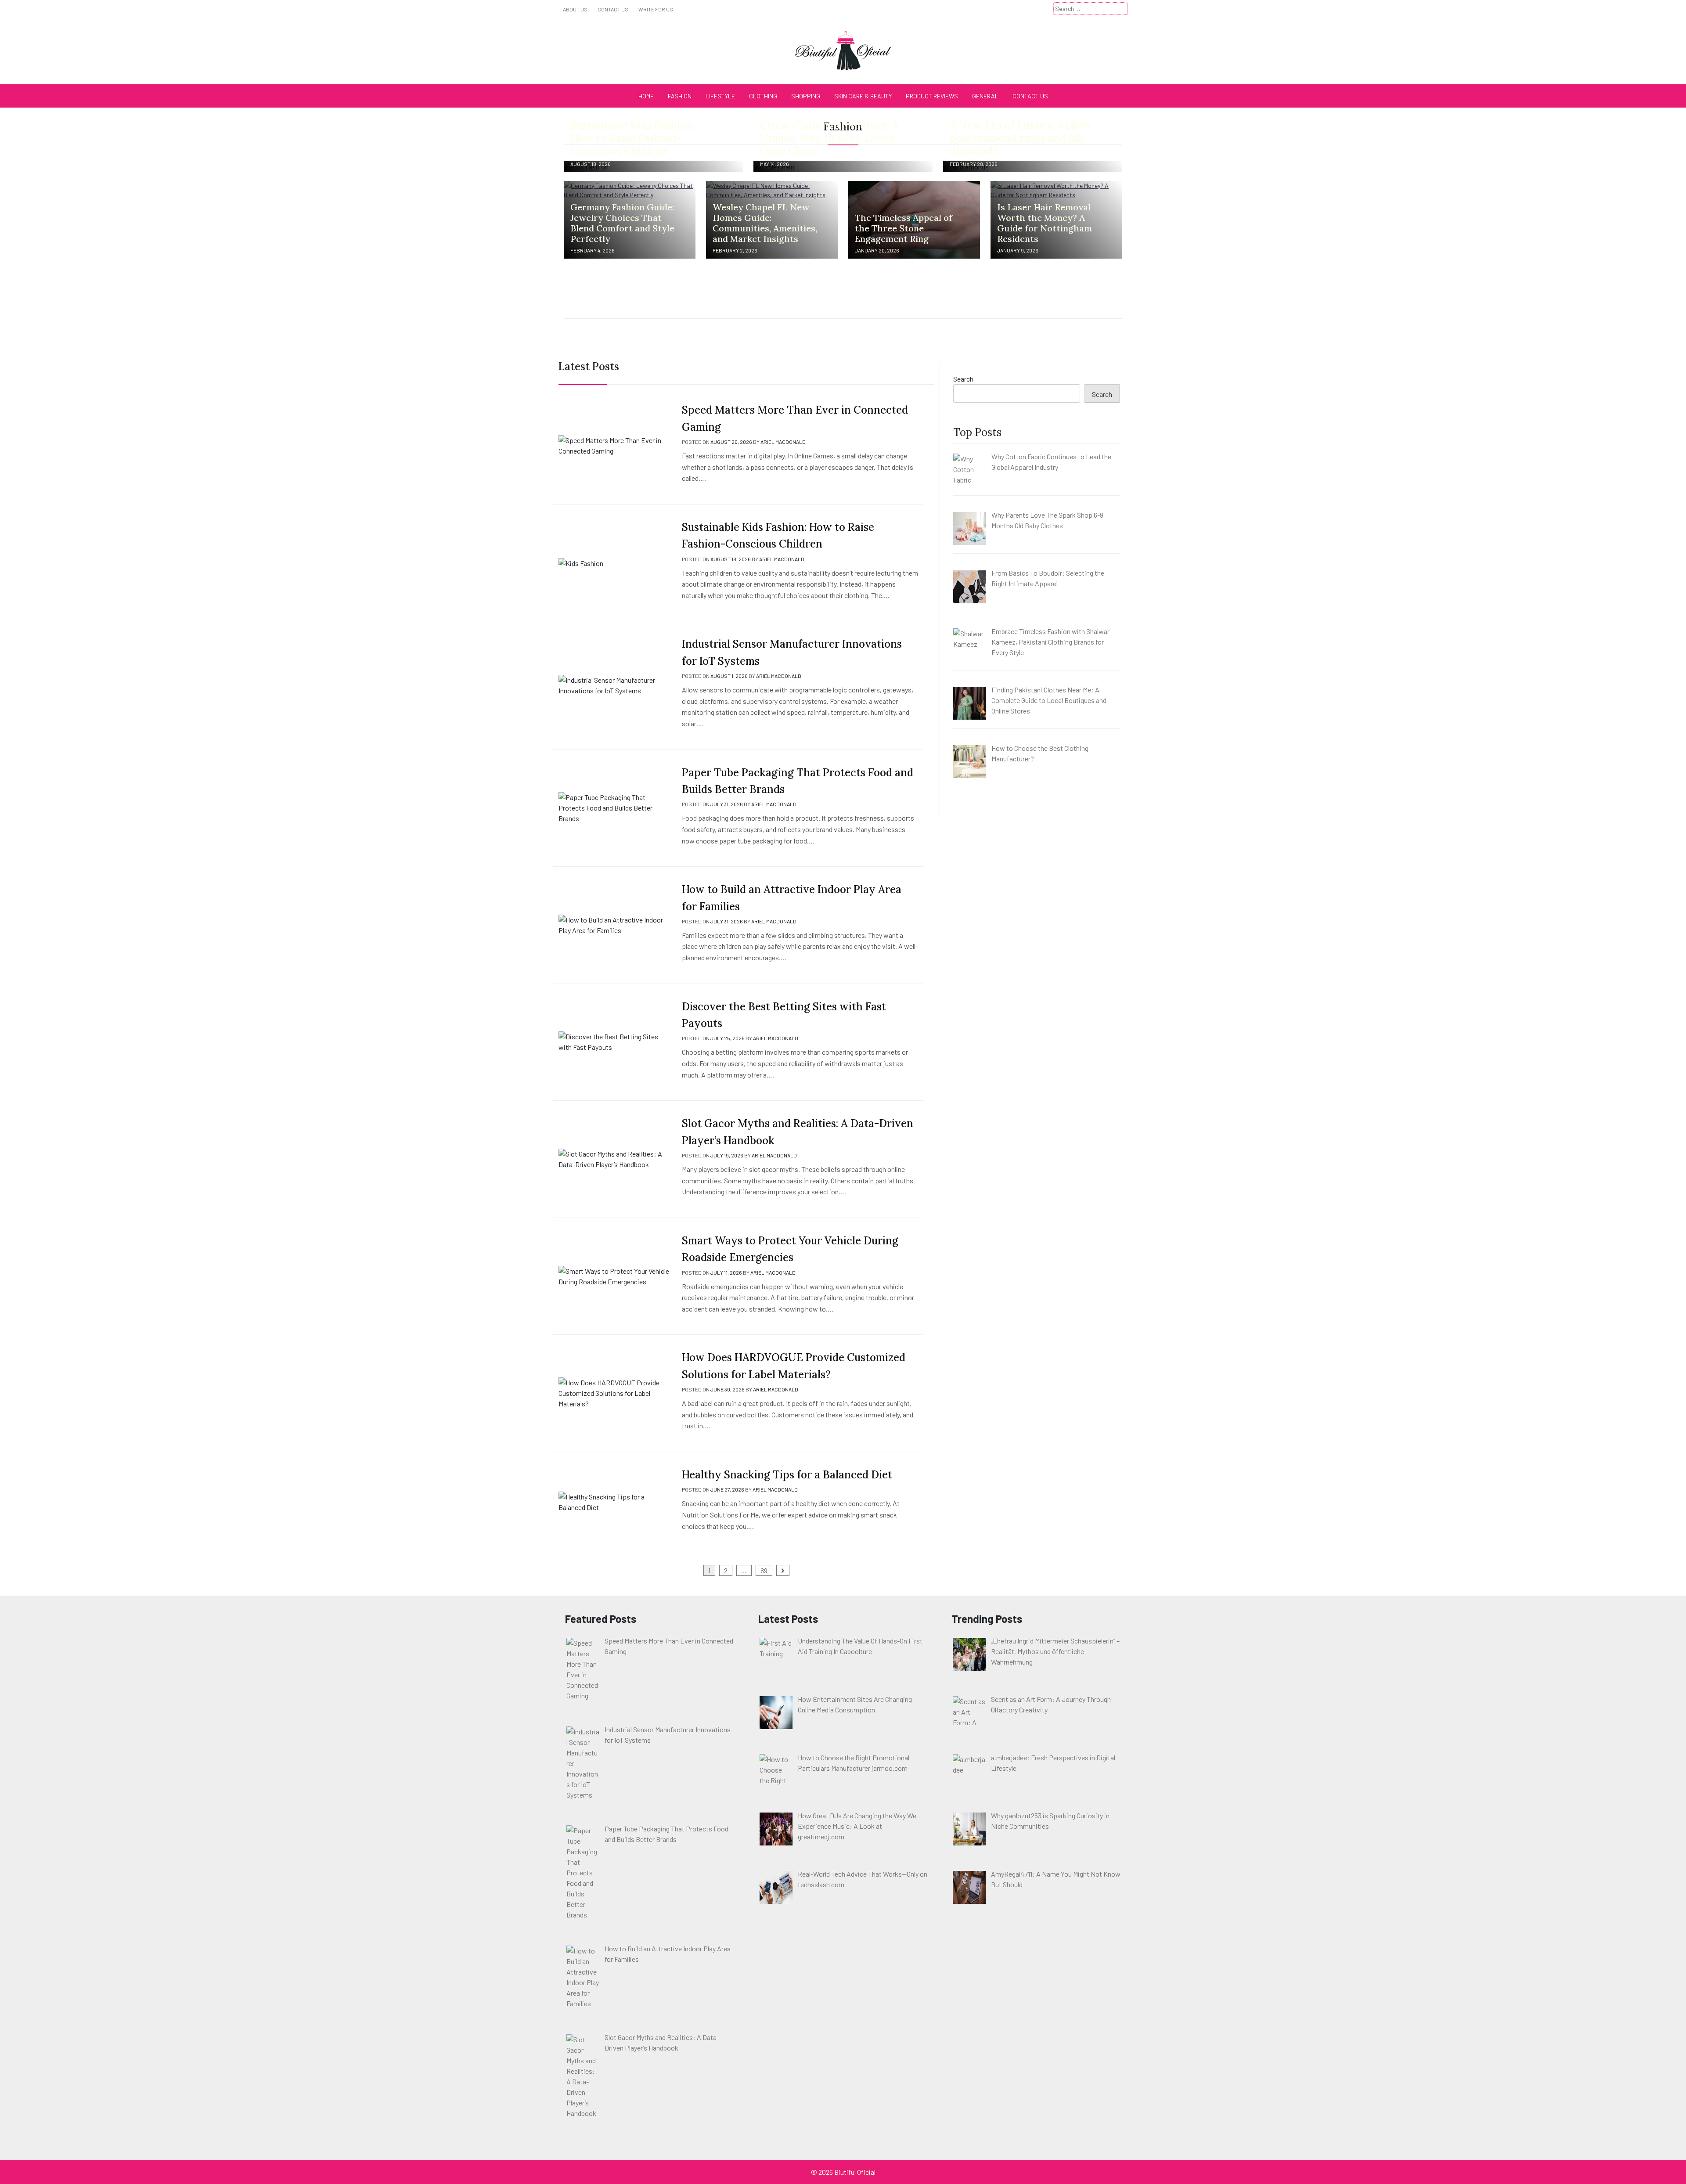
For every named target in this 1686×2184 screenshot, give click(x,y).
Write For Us (656, 9)
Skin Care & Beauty (863, 96)
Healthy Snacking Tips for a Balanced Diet (787, 1475)
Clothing (763, 96)
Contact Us (613, 9)
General (985, 96)
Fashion (680, 96)
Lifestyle (720, 96)
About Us (575, 9)
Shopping (806, 96)
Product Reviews (932, 96)
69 (764, 1570)
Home (646, 96)
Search (963, 379)
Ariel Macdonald (783, 442)
